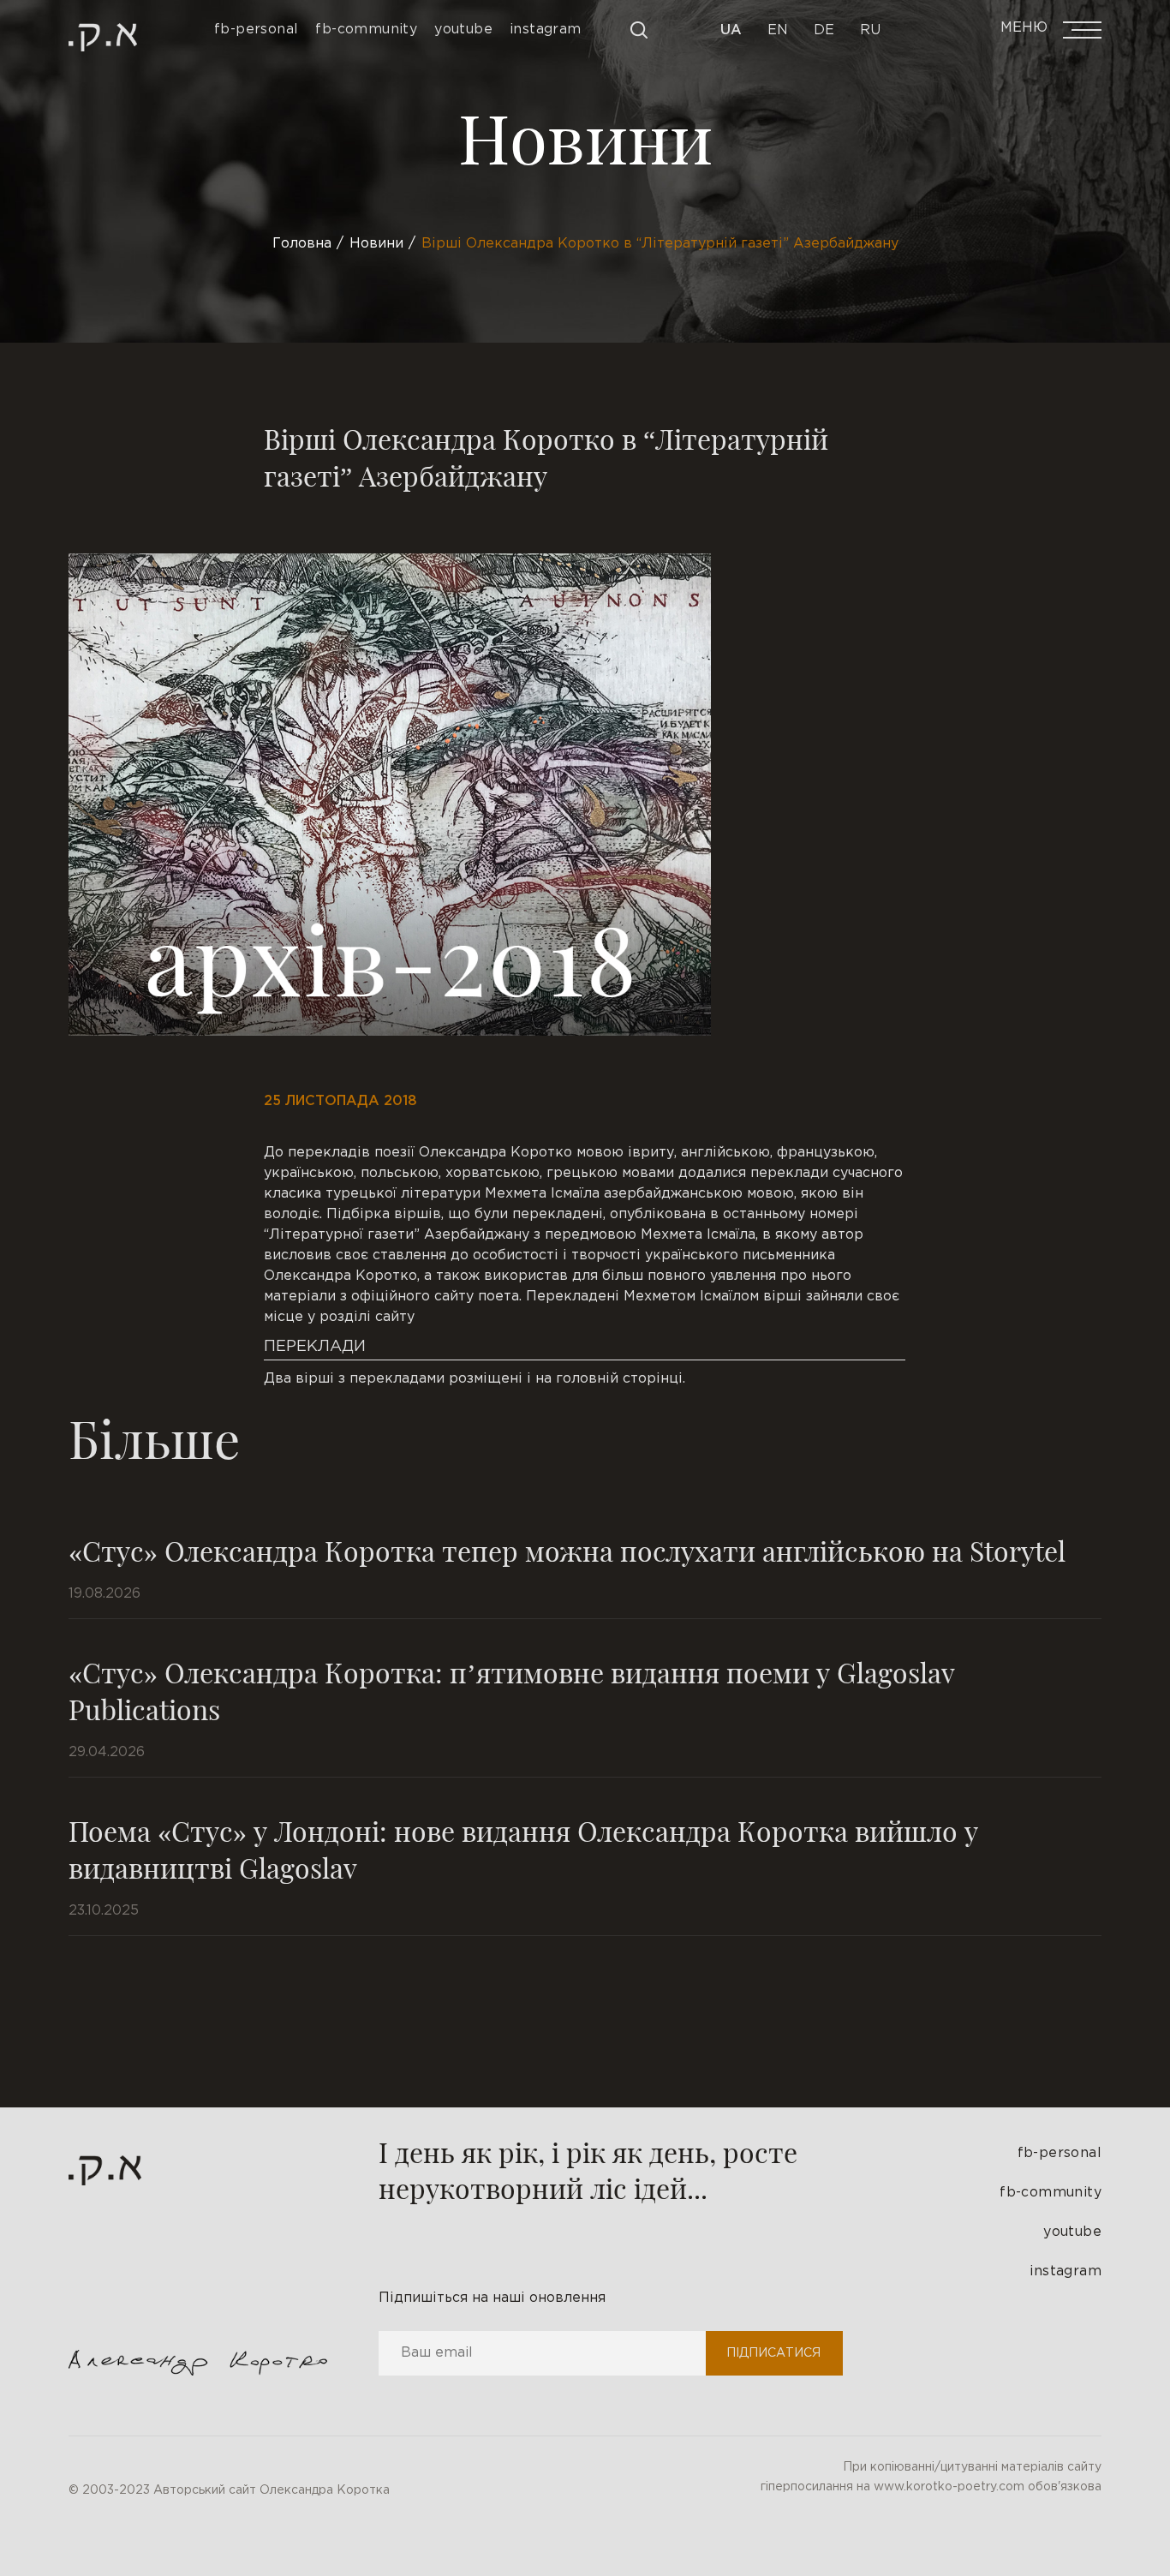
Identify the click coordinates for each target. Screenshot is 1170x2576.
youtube (1072, 2232)
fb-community (1051, 2193)
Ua (731, 30)
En (778, 30)
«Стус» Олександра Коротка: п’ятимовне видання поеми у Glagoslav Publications (511, 1690)
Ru (870, 30)
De (824, 30)
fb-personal (1060, 2153)
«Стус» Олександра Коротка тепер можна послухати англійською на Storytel (567, 1550)
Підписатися (773, 2353)
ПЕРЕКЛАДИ (315, 1347)
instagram (1066, 2271)
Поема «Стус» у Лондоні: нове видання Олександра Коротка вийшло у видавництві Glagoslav (523, 1849)
